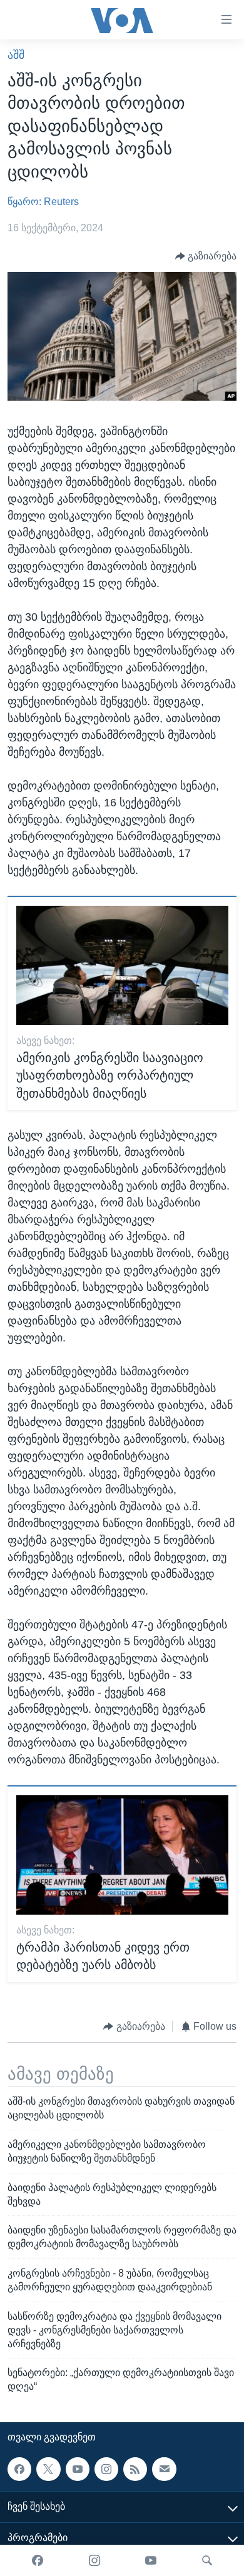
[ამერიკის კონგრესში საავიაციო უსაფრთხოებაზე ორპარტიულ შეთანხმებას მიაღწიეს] (122, 965)
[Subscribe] (164, 2469)
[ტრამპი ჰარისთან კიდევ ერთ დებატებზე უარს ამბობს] (122, 1855)
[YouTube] (151, 2560)
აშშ (16, 55)
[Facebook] (38, 2560)
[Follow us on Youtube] (78, 2469)
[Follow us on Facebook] (19, 2469)
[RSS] (135, 2469)
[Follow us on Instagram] (106, 2469)
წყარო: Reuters (43, 202)
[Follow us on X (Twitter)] (48, 2469)
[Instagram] (94, 2560)
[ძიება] (207, 2560)
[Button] (206, 256)
